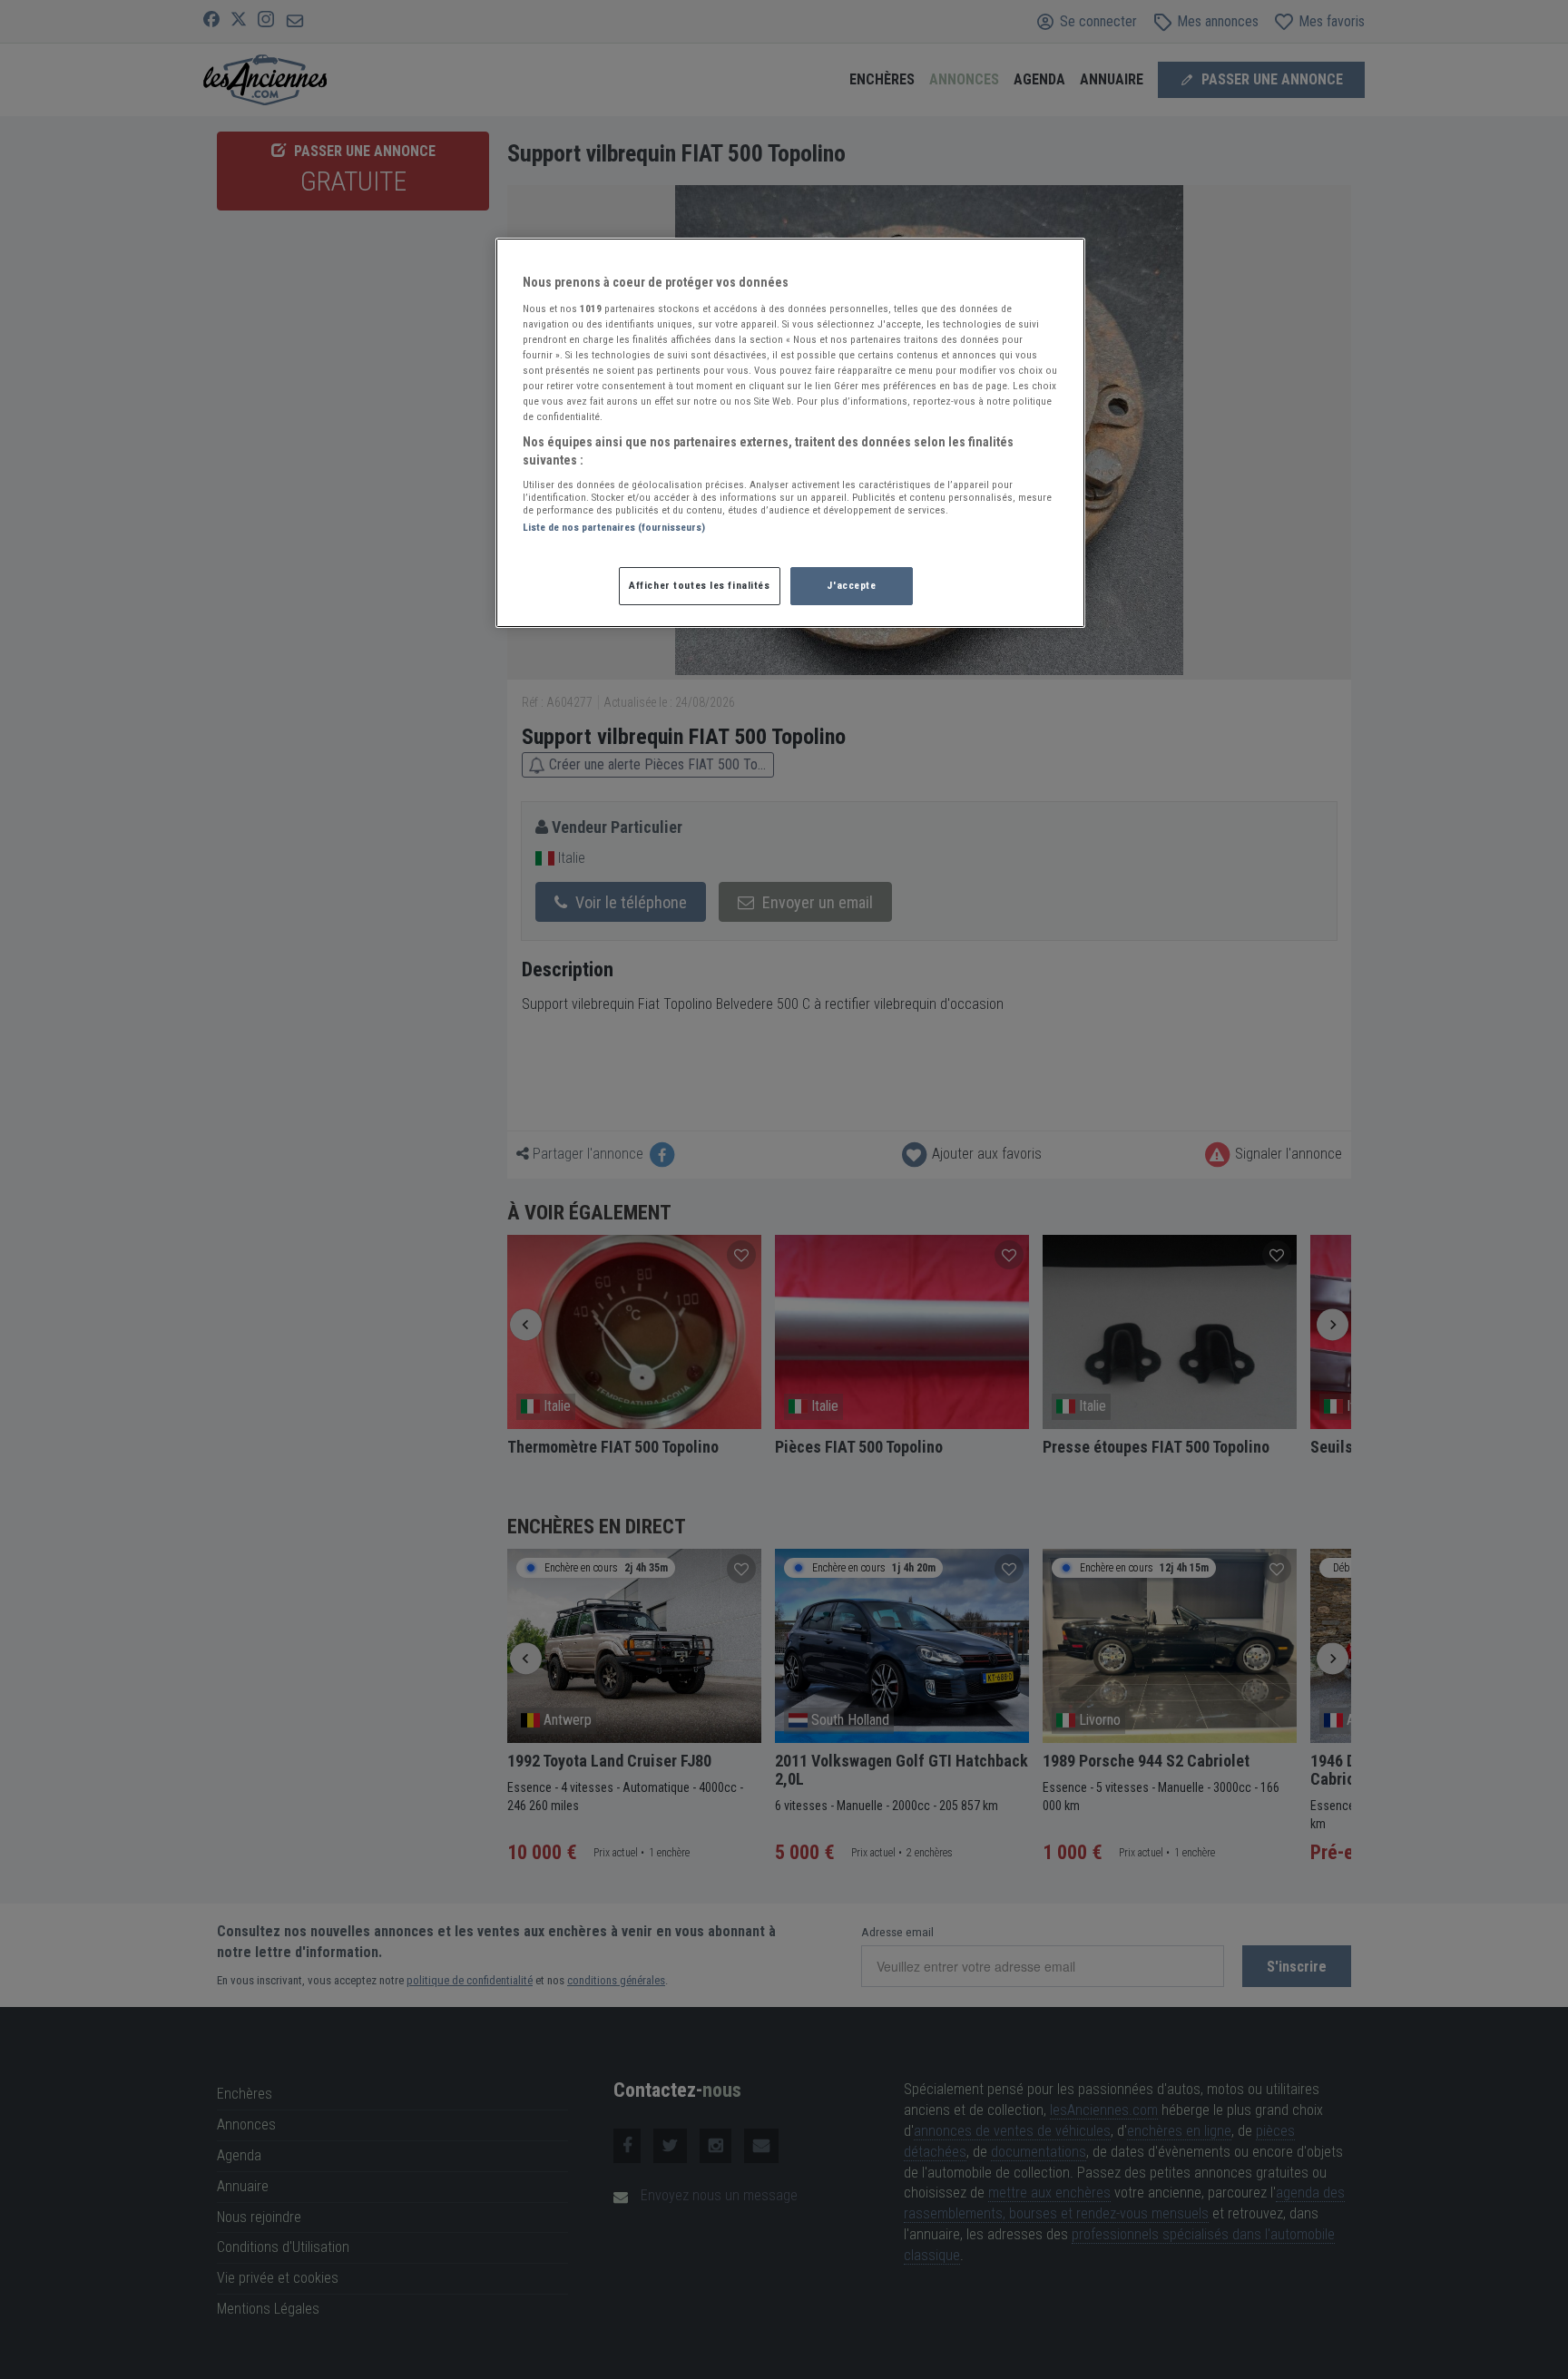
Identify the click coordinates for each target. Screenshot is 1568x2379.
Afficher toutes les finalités (700, 585)
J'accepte (851, 585)
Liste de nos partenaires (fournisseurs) (614, 527)
